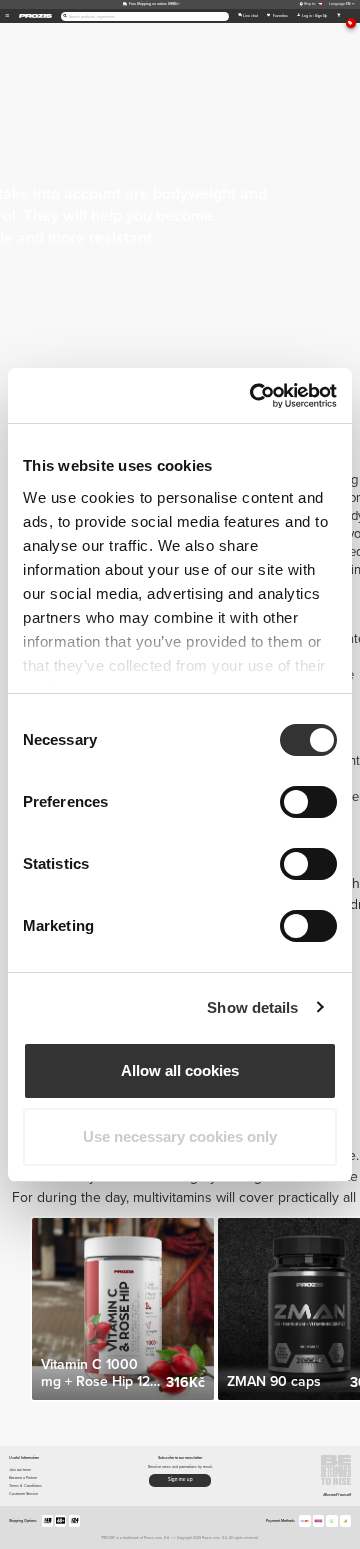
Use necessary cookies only (180, 1136)
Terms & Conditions (25, 1485)
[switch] (308, 802)
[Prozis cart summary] (338, 16)
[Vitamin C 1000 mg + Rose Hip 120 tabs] (123, 1309)
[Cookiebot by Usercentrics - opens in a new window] (254, 396)
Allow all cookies (180, 1070)
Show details (252, 1007)
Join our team (20, 1469)
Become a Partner (23, 1477)
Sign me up (180, 1479)
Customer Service (23, 1493)
